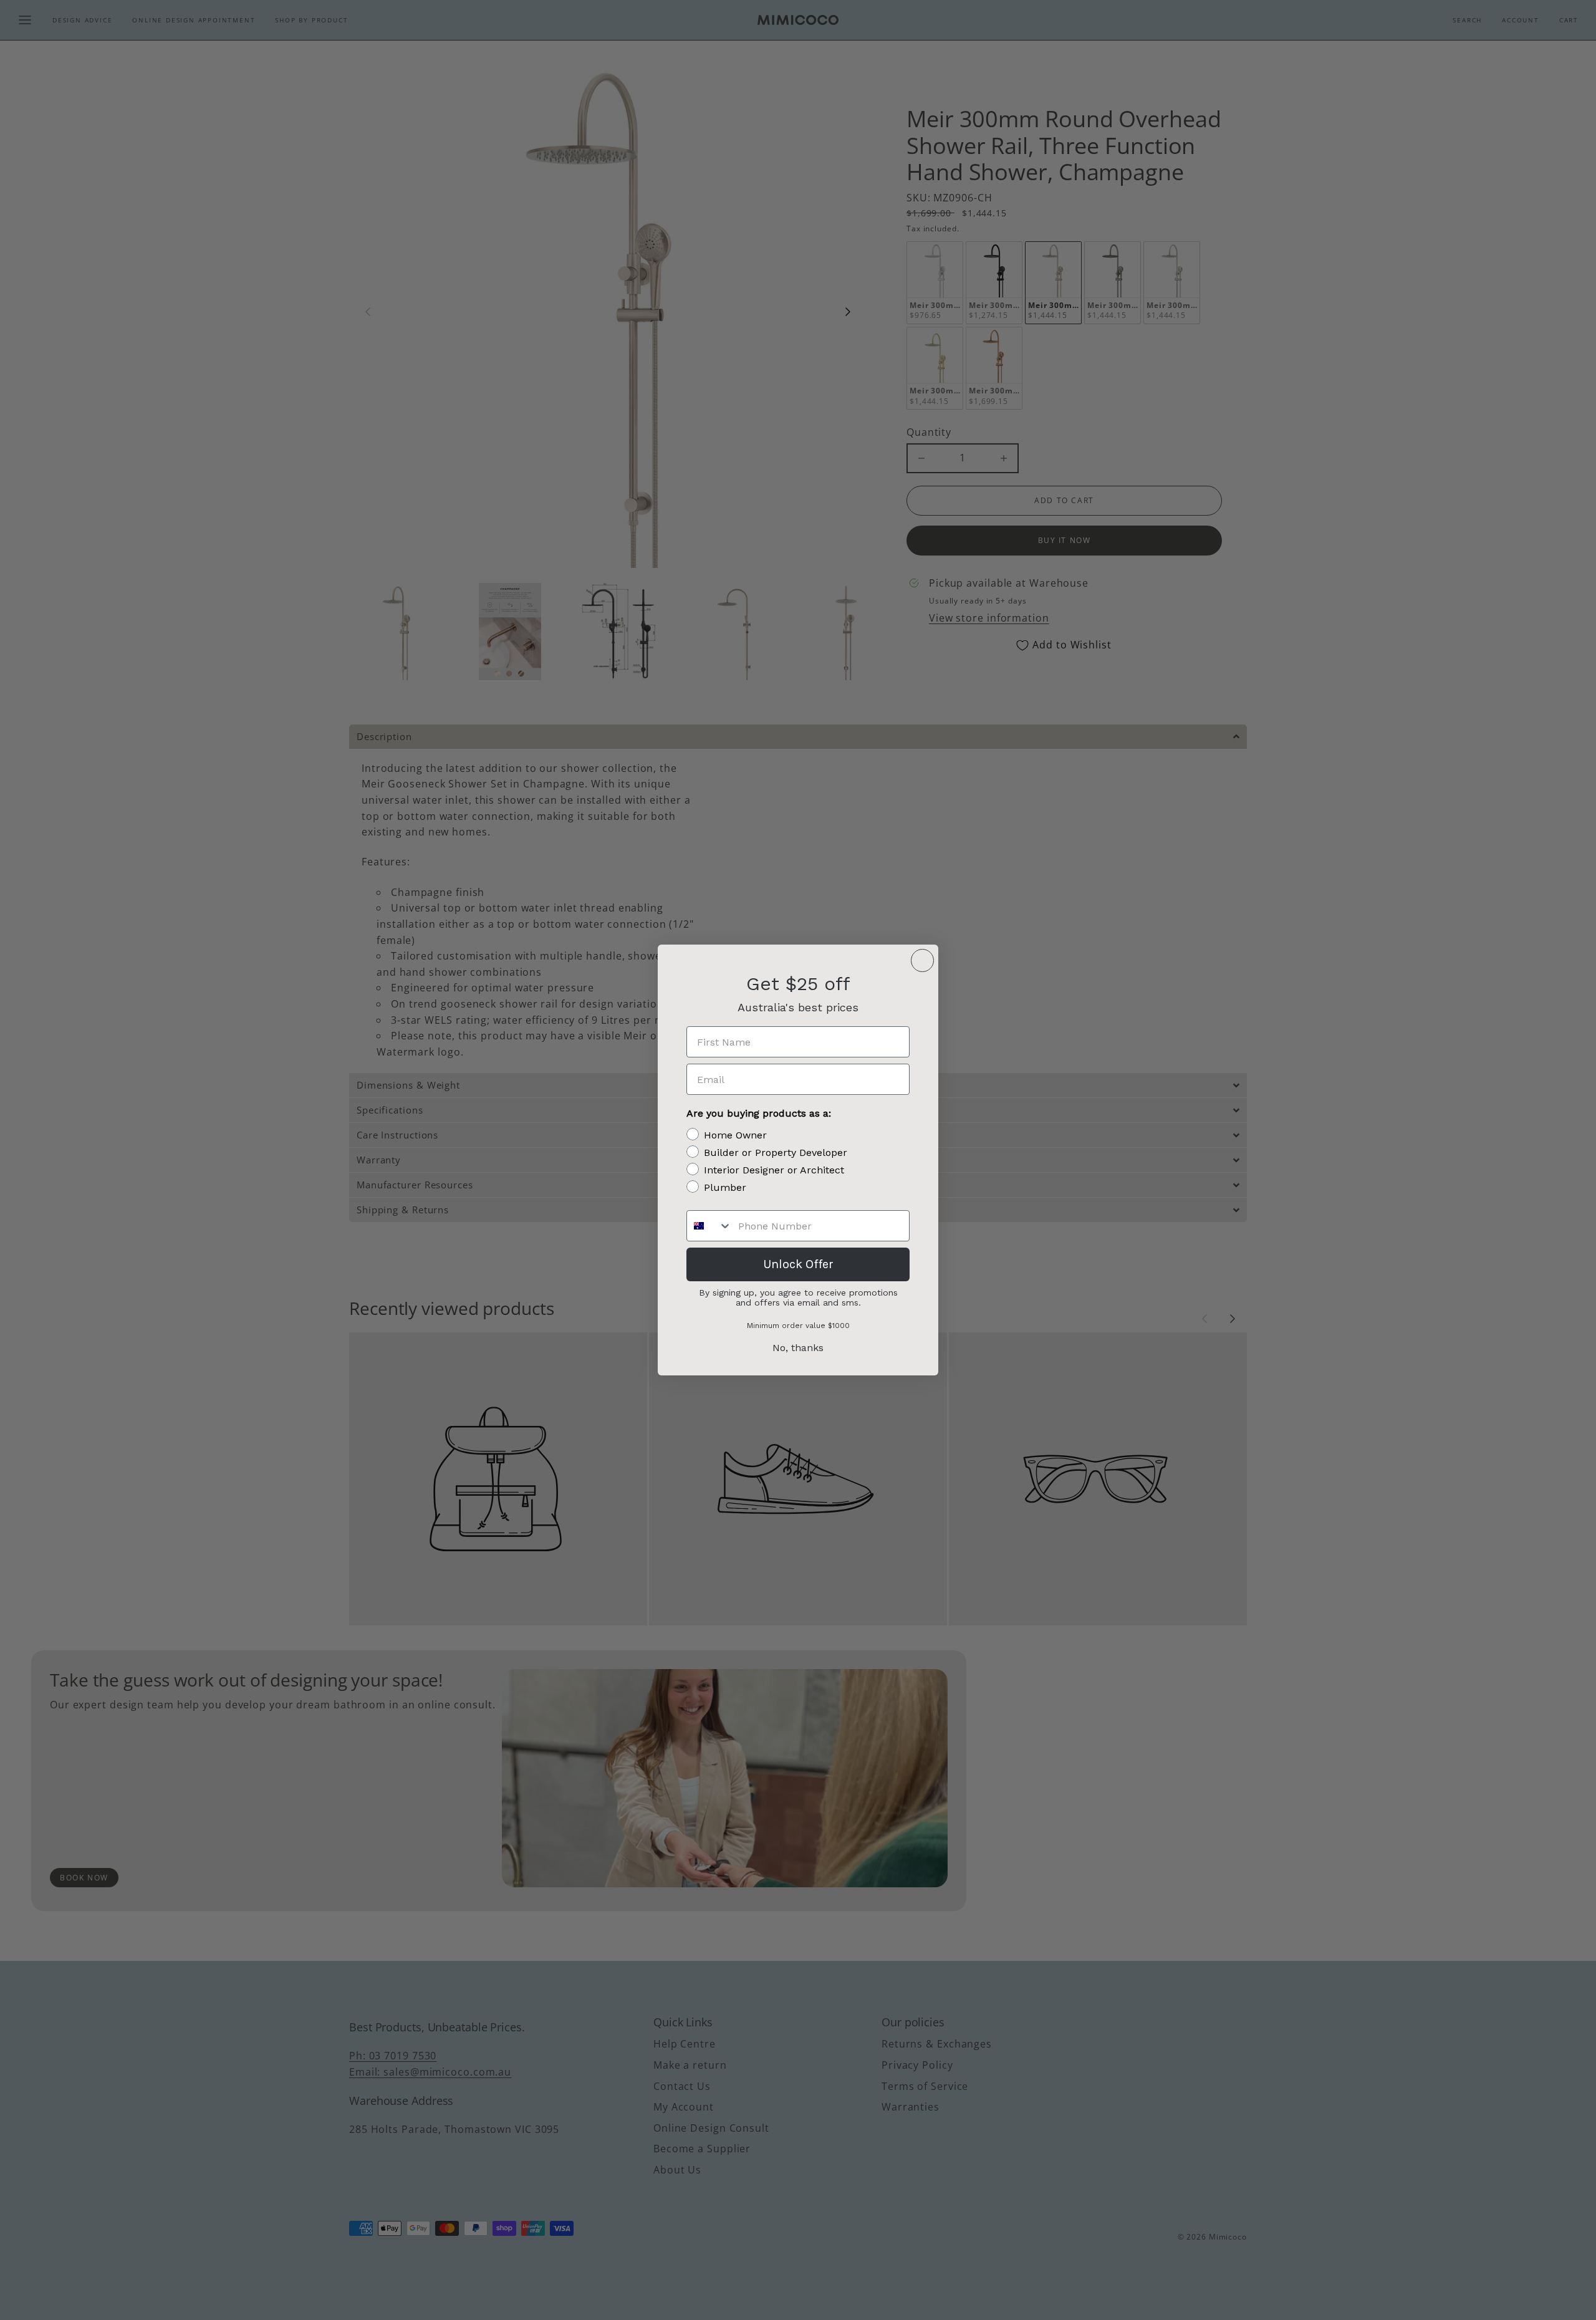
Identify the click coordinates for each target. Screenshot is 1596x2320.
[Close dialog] (922, 960)
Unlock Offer (798, 1264)
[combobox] (709, 1226)
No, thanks (798, 1348)
